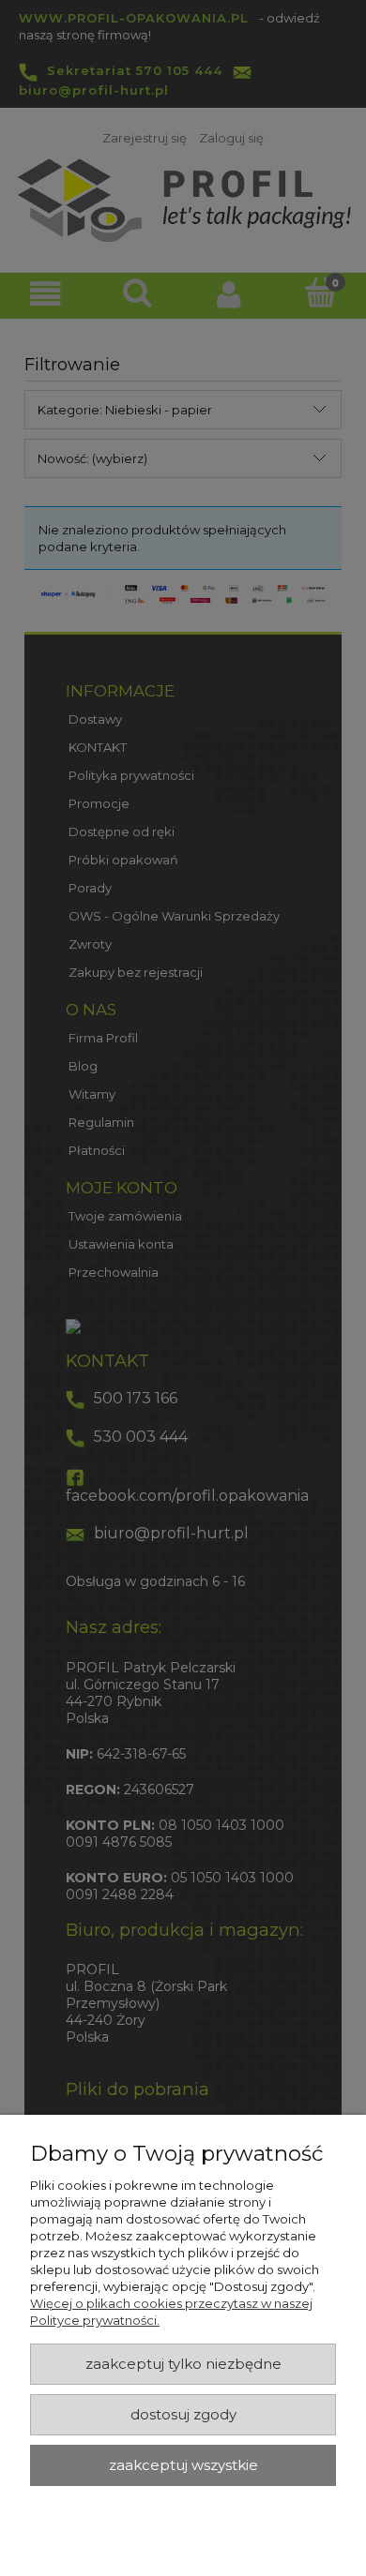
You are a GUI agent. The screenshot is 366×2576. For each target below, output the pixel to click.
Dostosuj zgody (183, 2415)
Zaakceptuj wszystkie (183, 2465)
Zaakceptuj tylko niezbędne (183, 2364)
